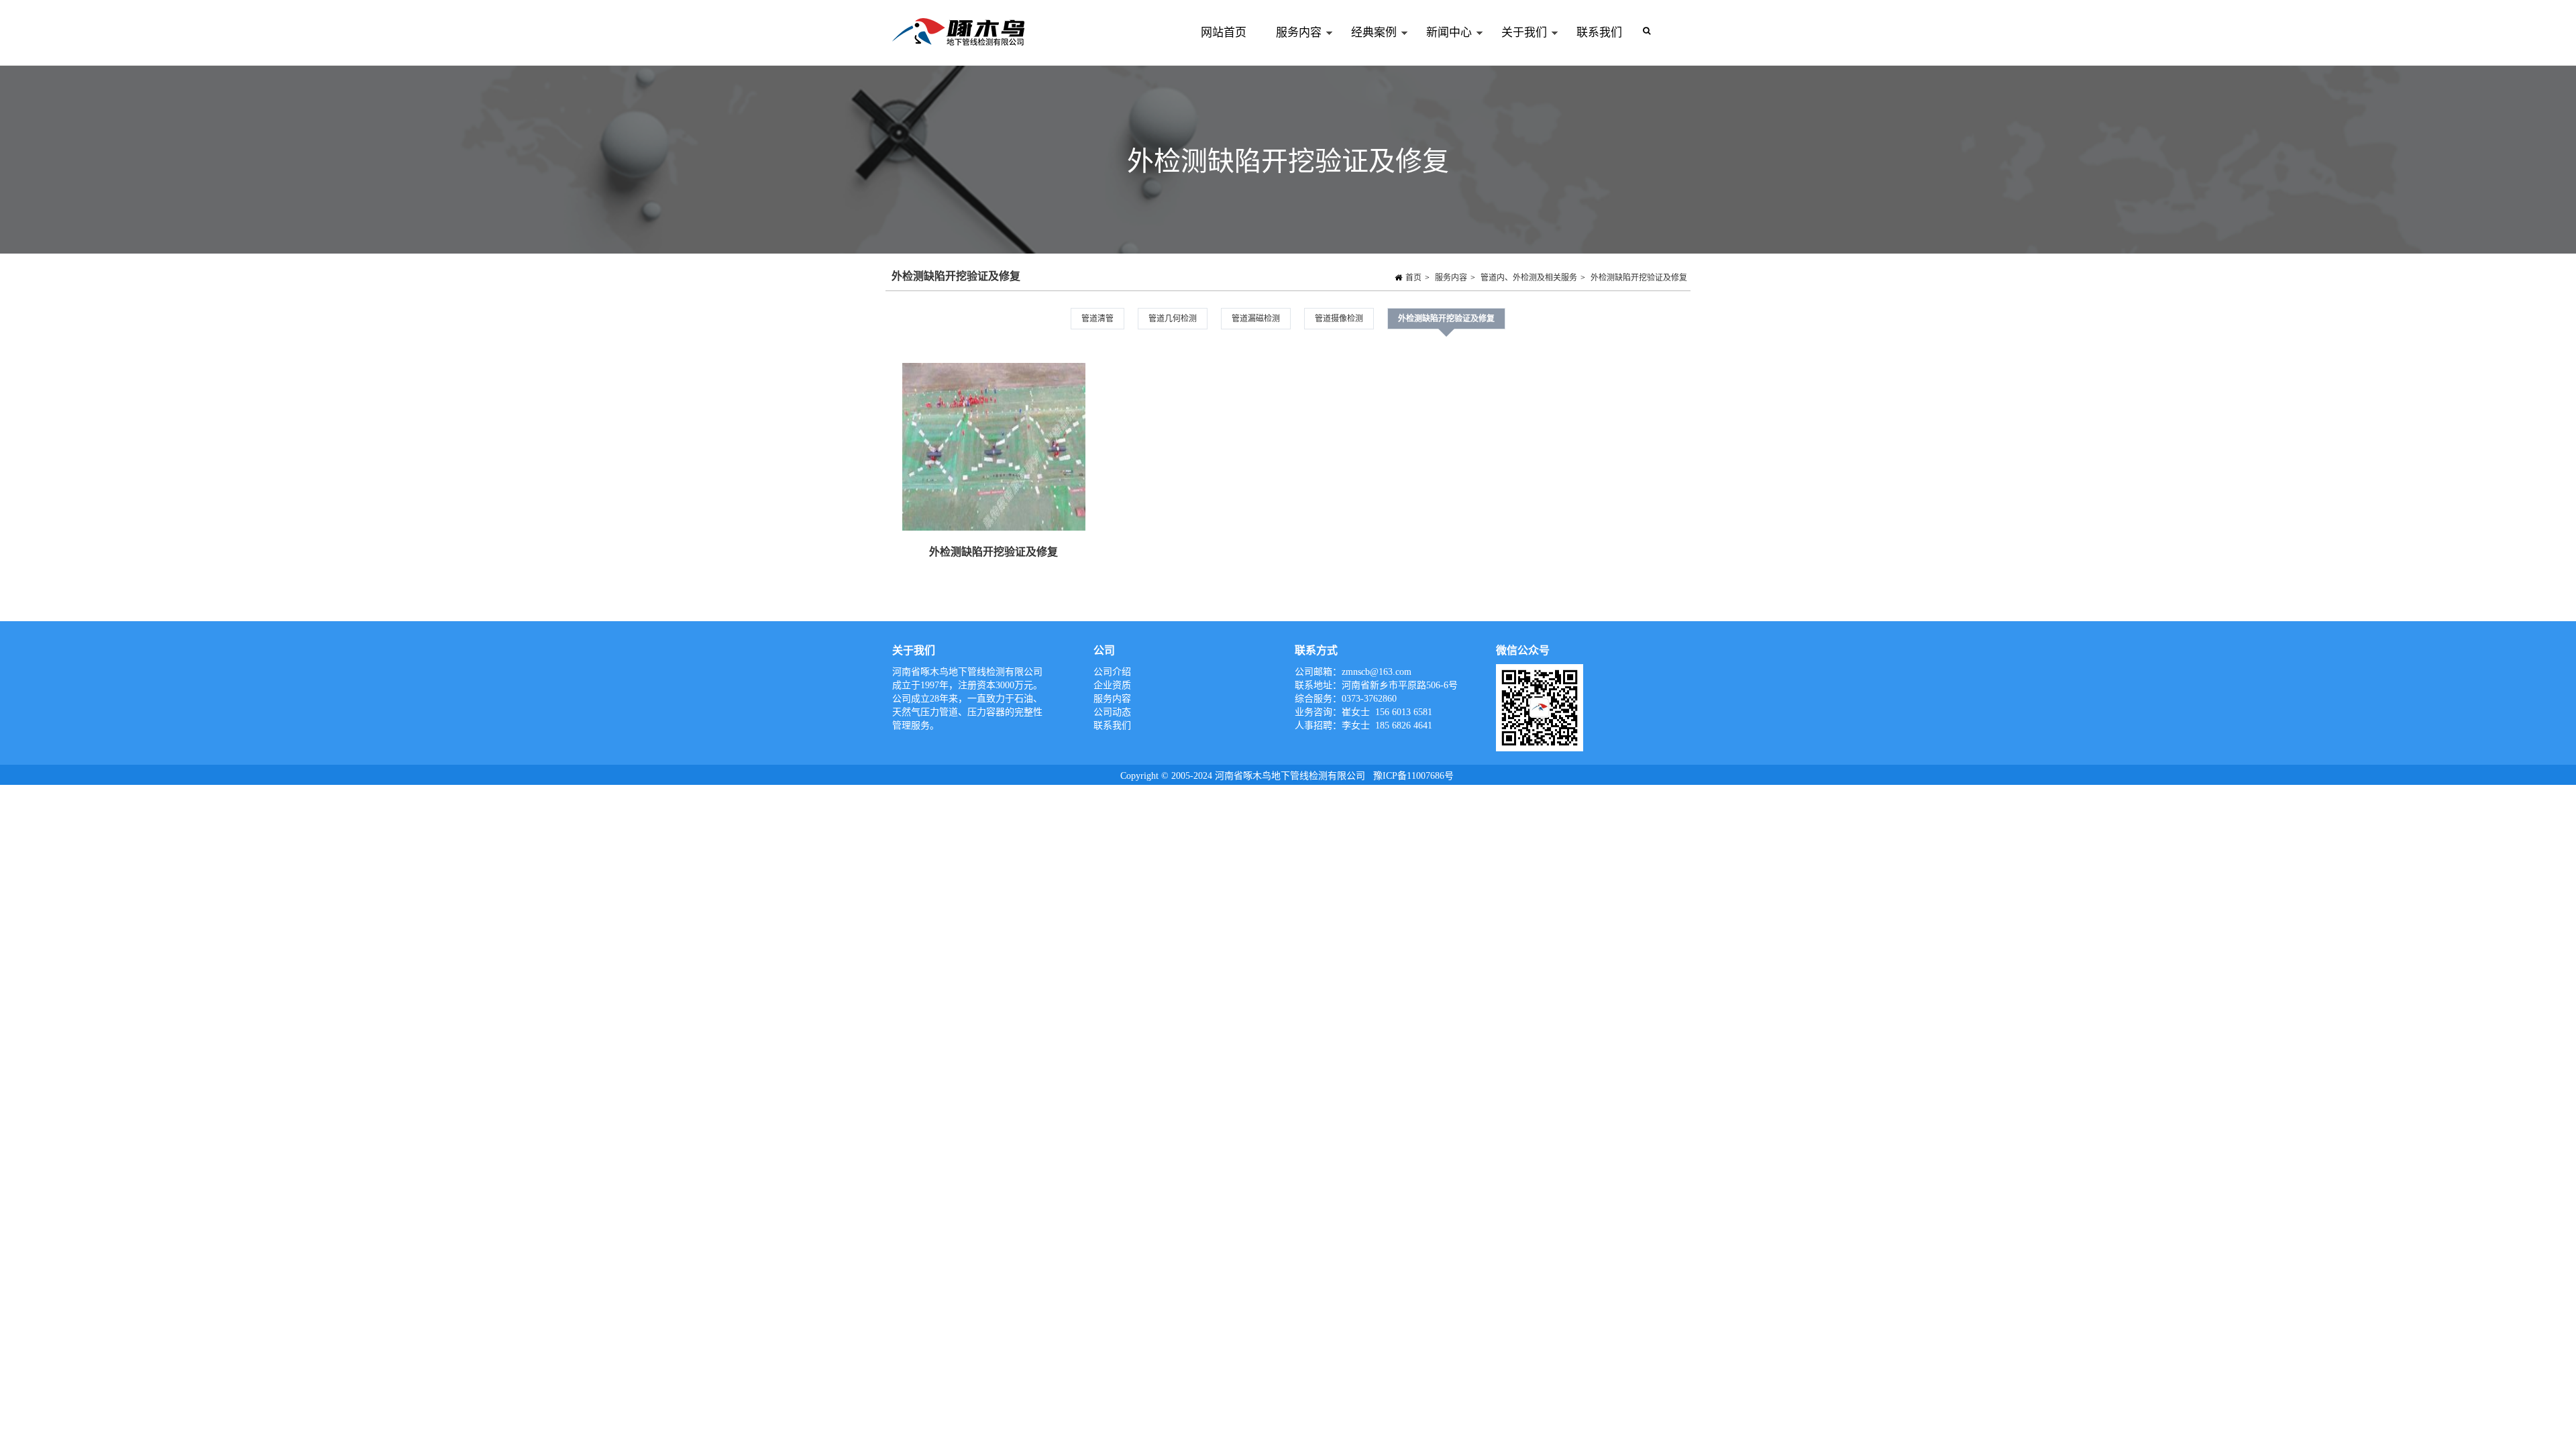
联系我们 (1599, 33)
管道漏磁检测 (1256, 319)
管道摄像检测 (1339, 319)
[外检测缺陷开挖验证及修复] (994, 447)
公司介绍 (1112, 672)
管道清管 (1097, 319)
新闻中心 (1442, 46)
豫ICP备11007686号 (1413, 776)
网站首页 (1224, 33)
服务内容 (1291, 46)
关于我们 (1517, 46)
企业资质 (1112, 685)
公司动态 (1112, 712)
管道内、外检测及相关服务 (1529, 278)
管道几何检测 (1173, 319)
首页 (1413, 278)
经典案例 (1366, 46)
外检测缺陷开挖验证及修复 (1639, 278)
